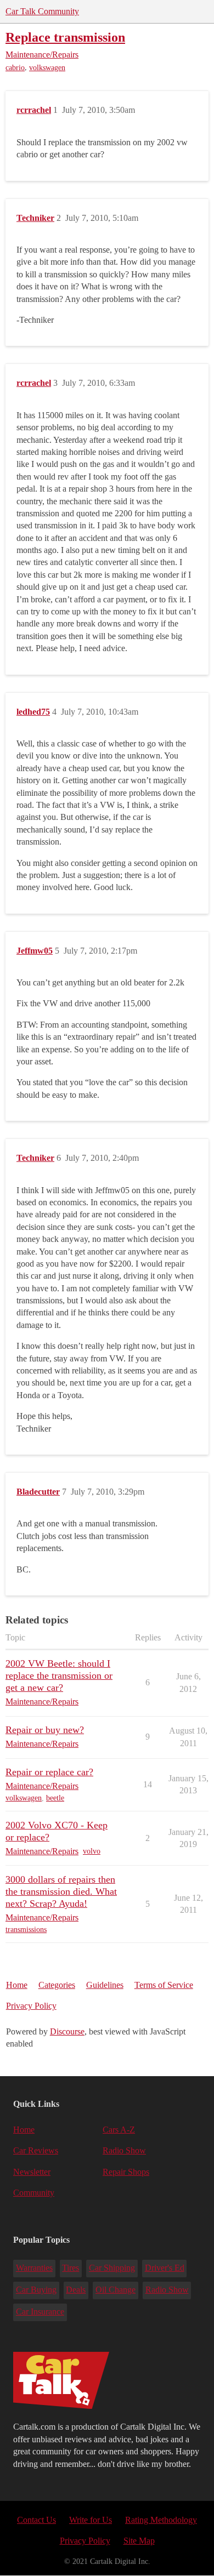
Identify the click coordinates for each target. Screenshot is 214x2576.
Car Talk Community (42, 11)
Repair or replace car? (49, 1772)
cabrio (15, 68)
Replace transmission (65, 37)
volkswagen (47, 68)
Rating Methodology (161, 2520)
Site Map (139, 2541)
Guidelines (105, 1985)
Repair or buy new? (45, 1730)
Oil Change (116, 2290)
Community (34, 2193)
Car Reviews (36, 2150)
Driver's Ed (165, 2268)
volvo (92, 1851)
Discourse (67, 2031)
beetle (55, 1798)
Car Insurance (40, 2312)
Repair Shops (126, 2172)
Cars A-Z (119, 2130)
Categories (57, 1985)
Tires (71, 2268)
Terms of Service (164, 1985)
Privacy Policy (31, 2006)
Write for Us (91, 2520)
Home (17, 1985)
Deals (76, 2290)
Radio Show (124, 2150)
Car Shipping (112, 2268)
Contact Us (36, 2520)
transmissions (26, 1930)
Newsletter (32, 2172)
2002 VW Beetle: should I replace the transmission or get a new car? (59, 1675)
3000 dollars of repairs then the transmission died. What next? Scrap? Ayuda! (61, 1891)
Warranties (34, 2268)
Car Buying (36, 2290)
